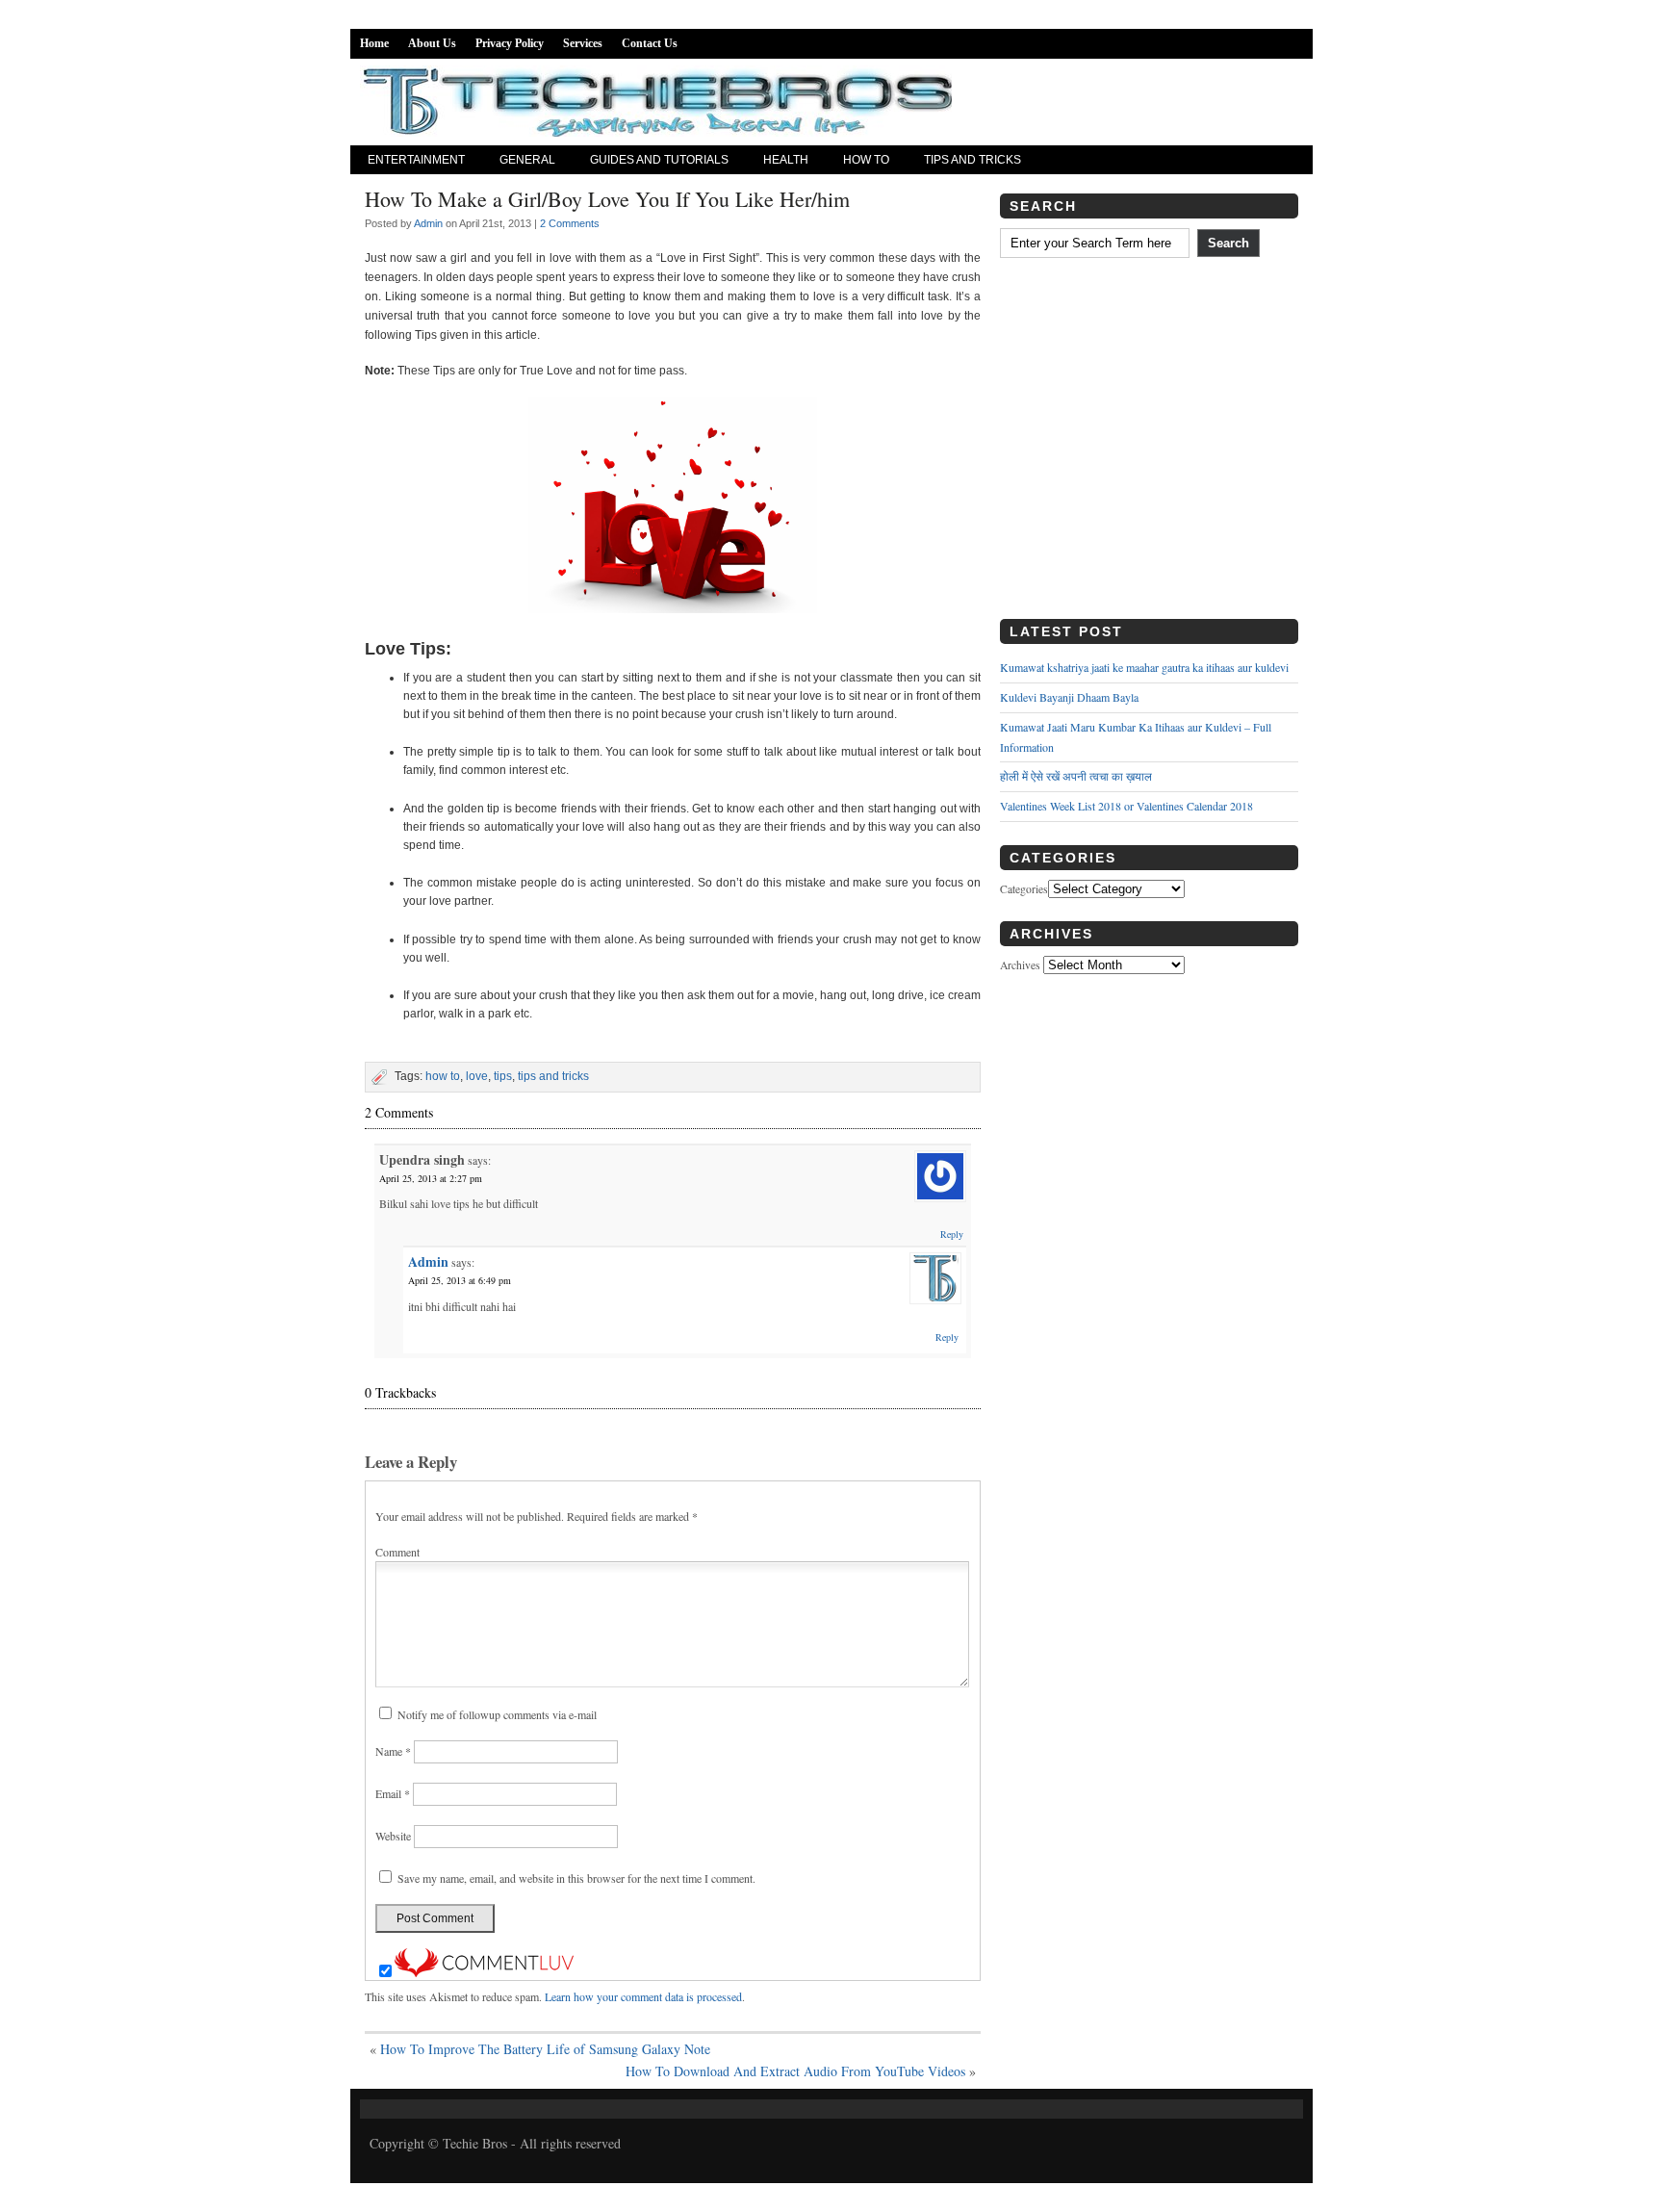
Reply (952, 1234)
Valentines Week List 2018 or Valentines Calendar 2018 (1126, 806)
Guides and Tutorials (659, 160)
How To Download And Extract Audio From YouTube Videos (795, 2071)
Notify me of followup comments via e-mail (497, 1714)
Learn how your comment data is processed (643, 1996)
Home (374, 43)
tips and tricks (553, 1076)
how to (443, 1076)
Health (786, 160)
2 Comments (570, 223)
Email (393, 1793)
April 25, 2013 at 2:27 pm (431, 1178)
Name (393, 1751)
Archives (1020, 965)
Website (393, 1836)
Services (583, 43)
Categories (1024, 889)
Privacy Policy (510, 43)
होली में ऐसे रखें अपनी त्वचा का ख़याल (1076, 776)
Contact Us (650, 43)
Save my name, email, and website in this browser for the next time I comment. (576, 1878)
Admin (428, 223)
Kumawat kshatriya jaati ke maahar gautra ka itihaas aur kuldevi (1144, 667)
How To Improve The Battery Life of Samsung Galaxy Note (545, 2049)
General (527, 160)
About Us (432, 43)
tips (503, 1076)
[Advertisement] (1149, 446)
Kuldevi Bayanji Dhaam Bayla (1069, 697)
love (477, 1076)
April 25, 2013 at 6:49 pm (460, 1280)
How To (866, 160)
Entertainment (416, 160)
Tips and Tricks (972, 160)
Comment (397, 1552)
